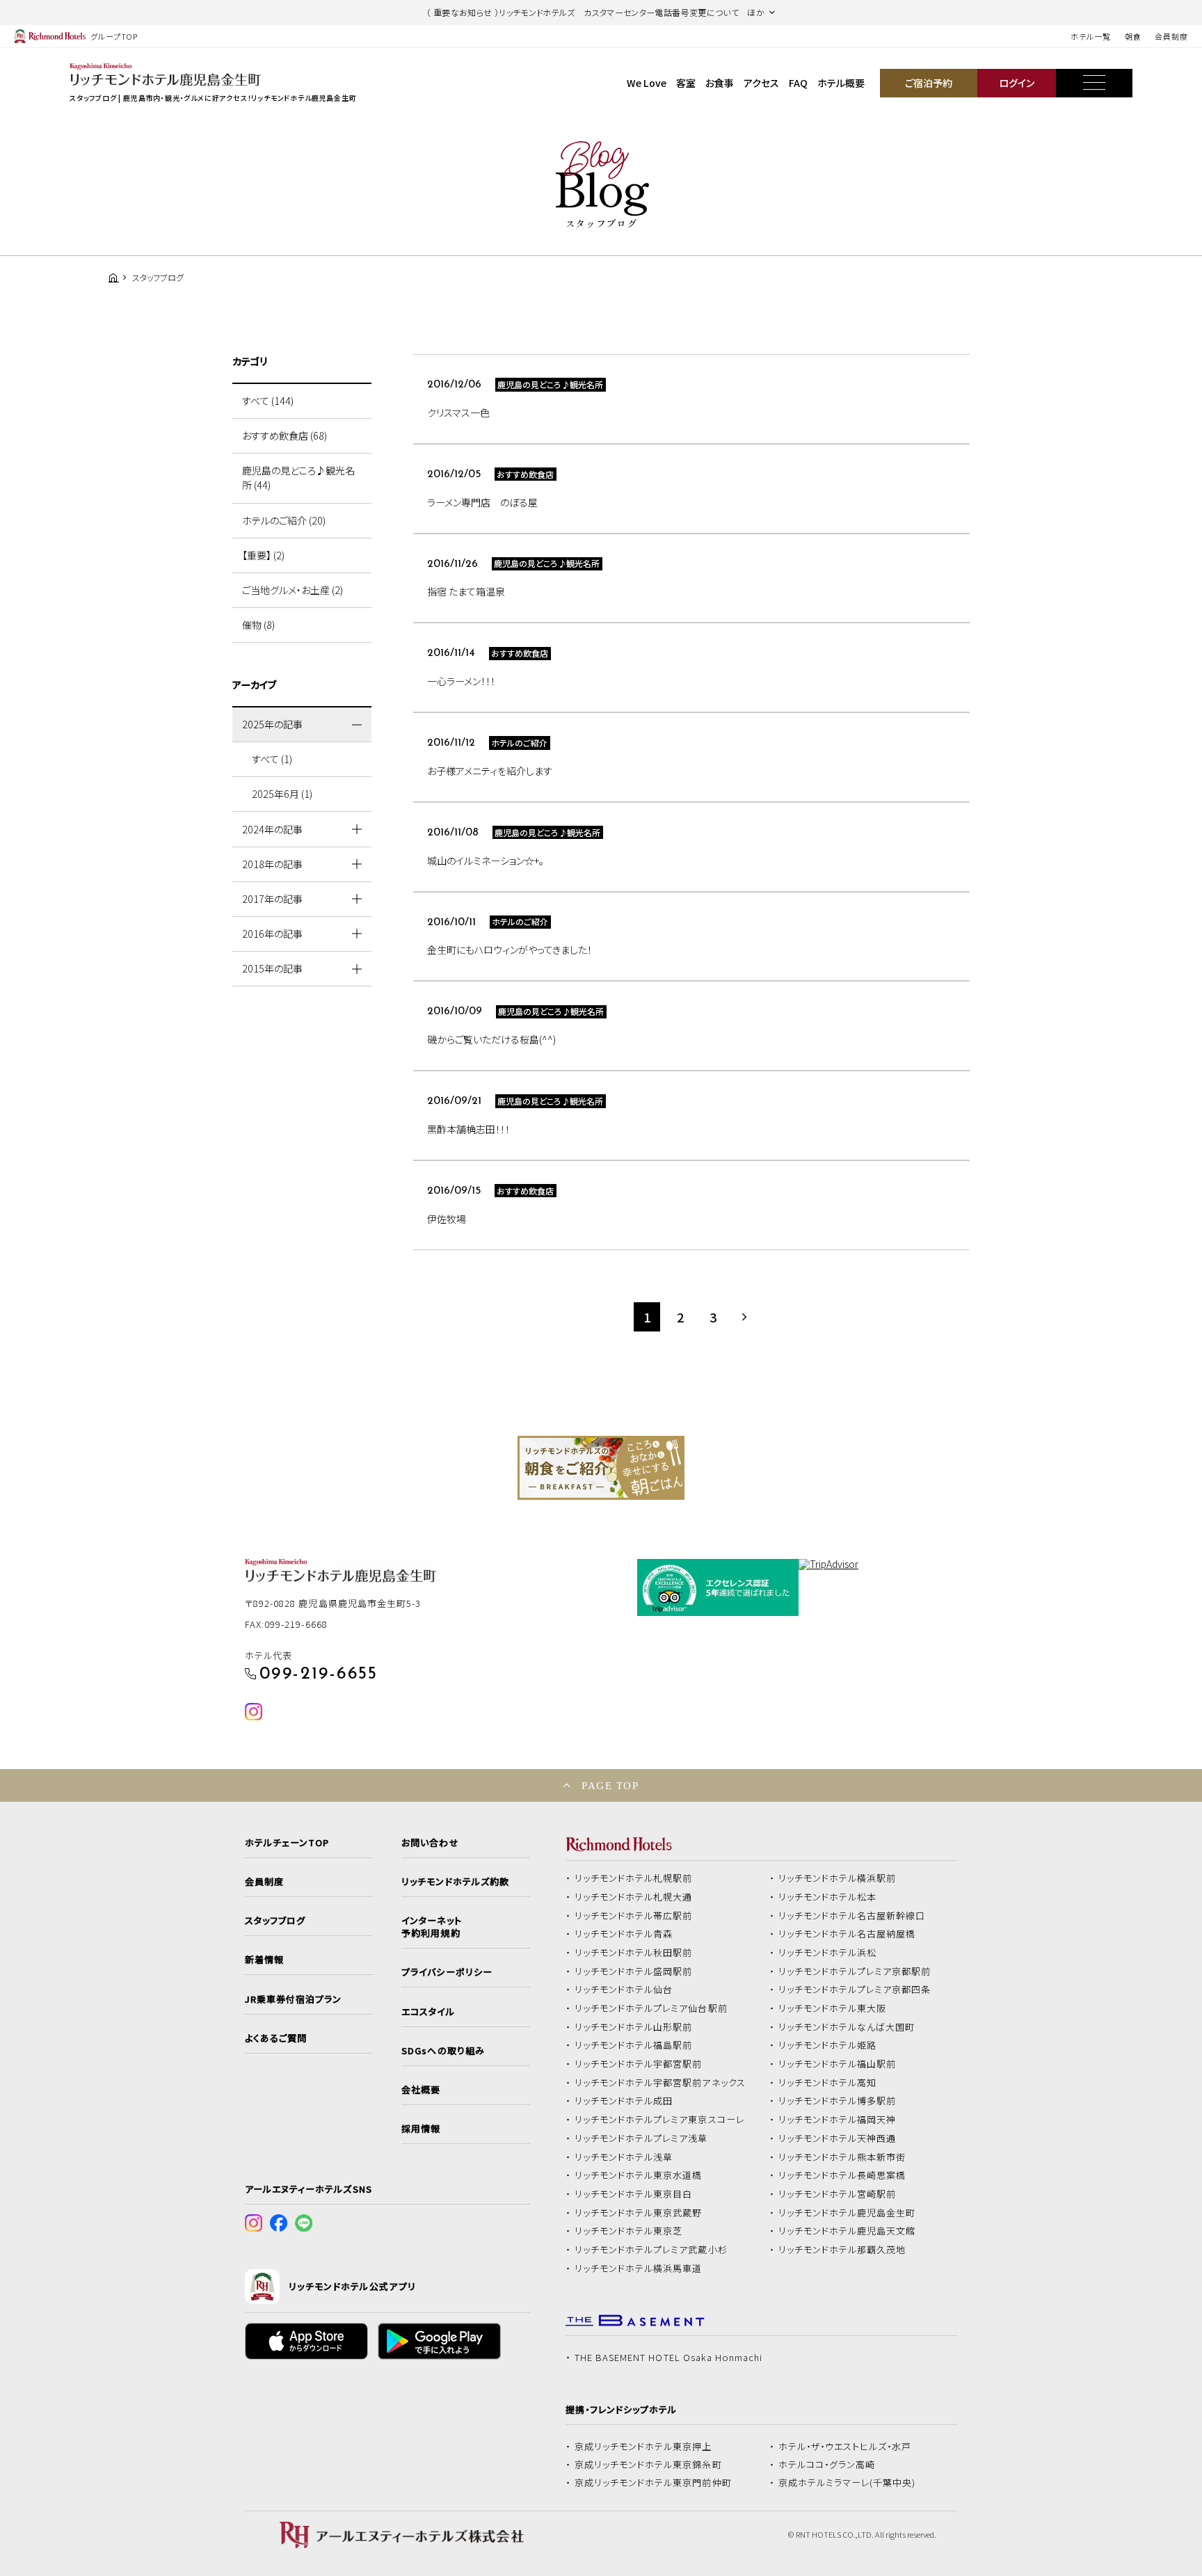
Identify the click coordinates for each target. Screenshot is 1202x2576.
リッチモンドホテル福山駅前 (838, 2064)
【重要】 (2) (263, 555)
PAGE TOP (610, 1785)
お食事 (720, 83)
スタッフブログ (275, 1921)
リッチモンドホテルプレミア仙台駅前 (651, 2008)
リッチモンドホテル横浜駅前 (838, 1878)
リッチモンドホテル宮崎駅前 (838, 2194)
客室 (686, 83)
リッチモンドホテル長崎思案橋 (842, 2175)
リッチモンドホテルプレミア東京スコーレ (659, 2120)
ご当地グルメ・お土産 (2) (293, 590)
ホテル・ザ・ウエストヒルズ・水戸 (845, 2447)
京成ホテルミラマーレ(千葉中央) (847, 2483)
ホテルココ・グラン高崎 (827, 2465)
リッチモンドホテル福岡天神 (838, 2120)
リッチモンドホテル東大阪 (833, 2008)
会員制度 (1171, 36)
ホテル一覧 (1090, 36)
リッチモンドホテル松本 (828, 1897)
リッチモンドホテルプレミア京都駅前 (855, 1971)
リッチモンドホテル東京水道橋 (639, 2175)
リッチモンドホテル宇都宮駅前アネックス (660, 2083)
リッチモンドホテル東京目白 (634, 2194)
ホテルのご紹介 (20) (284, 520)
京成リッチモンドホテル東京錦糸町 (648, 2465)
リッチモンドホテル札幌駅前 (634, 1878)
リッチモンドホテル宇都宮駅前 (639, 2064)
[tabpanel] (601, 1468)
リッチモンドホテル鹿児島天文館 (847, 2231)
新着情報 (264, 1960)
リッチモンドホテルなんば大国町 (847, 2027)
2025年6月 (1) (282, 794)
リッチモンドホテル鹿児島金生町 (847, 2213)
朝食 (1133, 36)
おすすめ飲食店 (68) (285, 435)
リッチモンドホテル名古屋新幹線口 (852, 1916)
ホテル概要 (841, 83)
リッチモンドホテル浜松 (828, 1953)
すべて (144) (268, 401)
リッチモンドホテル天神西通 (838, 2138)
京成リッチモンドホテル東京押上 (643, 2447)
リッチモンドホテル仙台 (624, 1990)
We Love (647, 83)
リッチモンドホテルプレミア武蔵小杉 (651, 2250)
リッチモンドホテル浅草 (624, 2157)
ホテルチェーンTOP (287, 1843)
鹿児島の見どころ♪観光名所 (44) (298, 478)
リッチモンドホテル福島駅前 (634, 2045)
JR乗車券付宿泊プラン (294, 1999)
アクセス (761, 83)
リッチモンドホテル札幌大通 (634, 1897)
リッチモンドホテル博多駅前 (838, 2101)
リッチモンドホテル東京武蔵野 (639, 2213)
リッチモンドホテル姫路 (828, 2045)
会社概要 (421, 2090)
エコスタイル (428, 2012)
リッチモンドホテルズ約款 (455, 1882)
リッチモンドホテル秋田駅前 (634, 1953)
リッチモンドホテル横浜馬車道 (639, 2269)
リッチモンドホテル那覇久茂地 (842, 2250)
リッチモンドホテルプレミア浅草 (641, 2138)
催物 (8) (258, 625)
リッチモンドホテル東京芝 (629, 2231)
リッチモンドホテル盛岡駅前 (634, 1971)
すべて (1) (272, 759)
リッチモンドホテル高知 (828, 2083)
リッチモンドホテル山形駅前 (634, 2027)
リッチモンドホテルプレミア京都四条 (855, 1990)
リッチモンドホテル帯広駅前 (634, 1916)
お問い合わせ (430, 1843)
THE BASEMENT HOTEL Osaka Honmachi (668, 2358)
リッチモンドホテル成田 (624, 2101)
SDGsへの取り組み (443, 2051)
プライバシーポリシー (447, 1972)
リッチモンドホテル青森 (624, 1934)
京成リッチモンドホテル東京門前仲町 (653, 2483)
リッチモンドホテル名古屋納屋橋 (847, 1934)
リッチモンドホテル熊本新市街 (842, 2157)
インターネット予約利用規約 (431, 1927)
